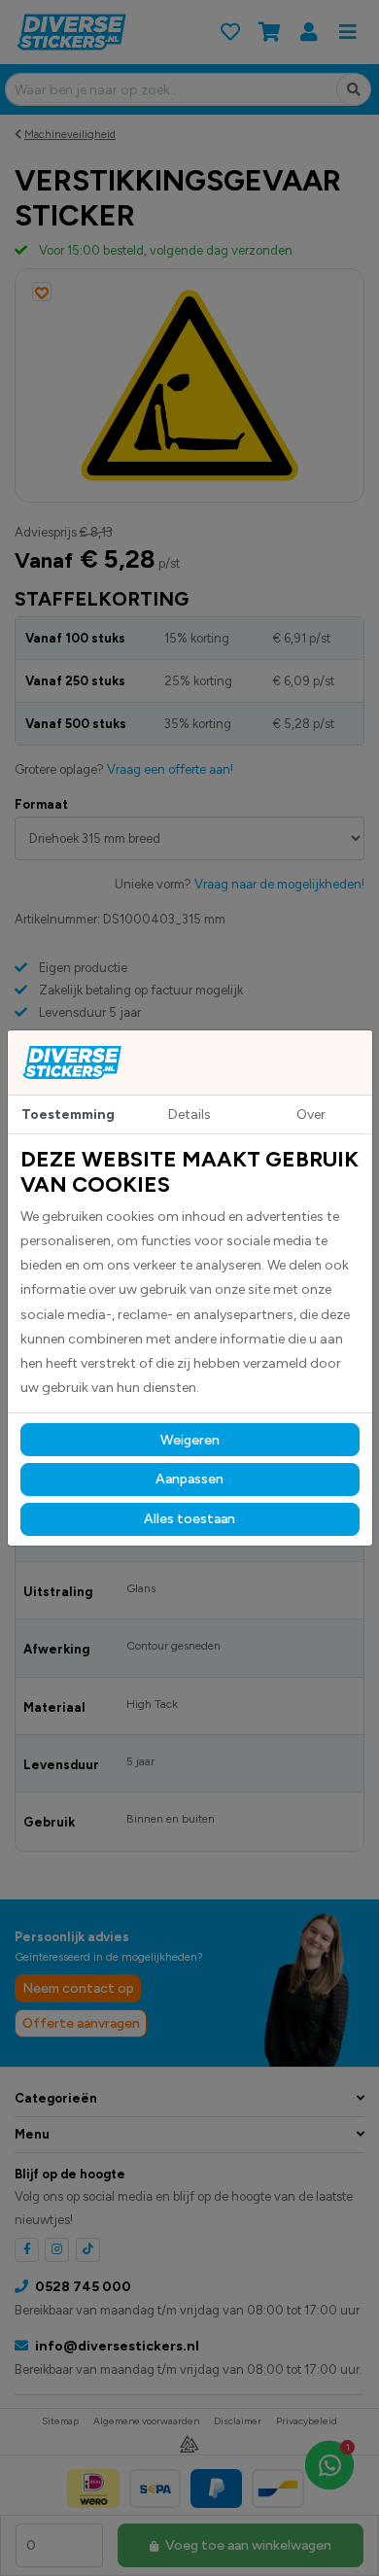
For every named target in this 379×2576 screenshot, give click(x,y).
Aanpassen (189, 1479)
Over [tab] (311, 1114)
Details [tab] (189, 1114)
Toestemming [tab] (68, 1114)
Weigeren (190, 1440)
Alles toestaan (189, 1519)
